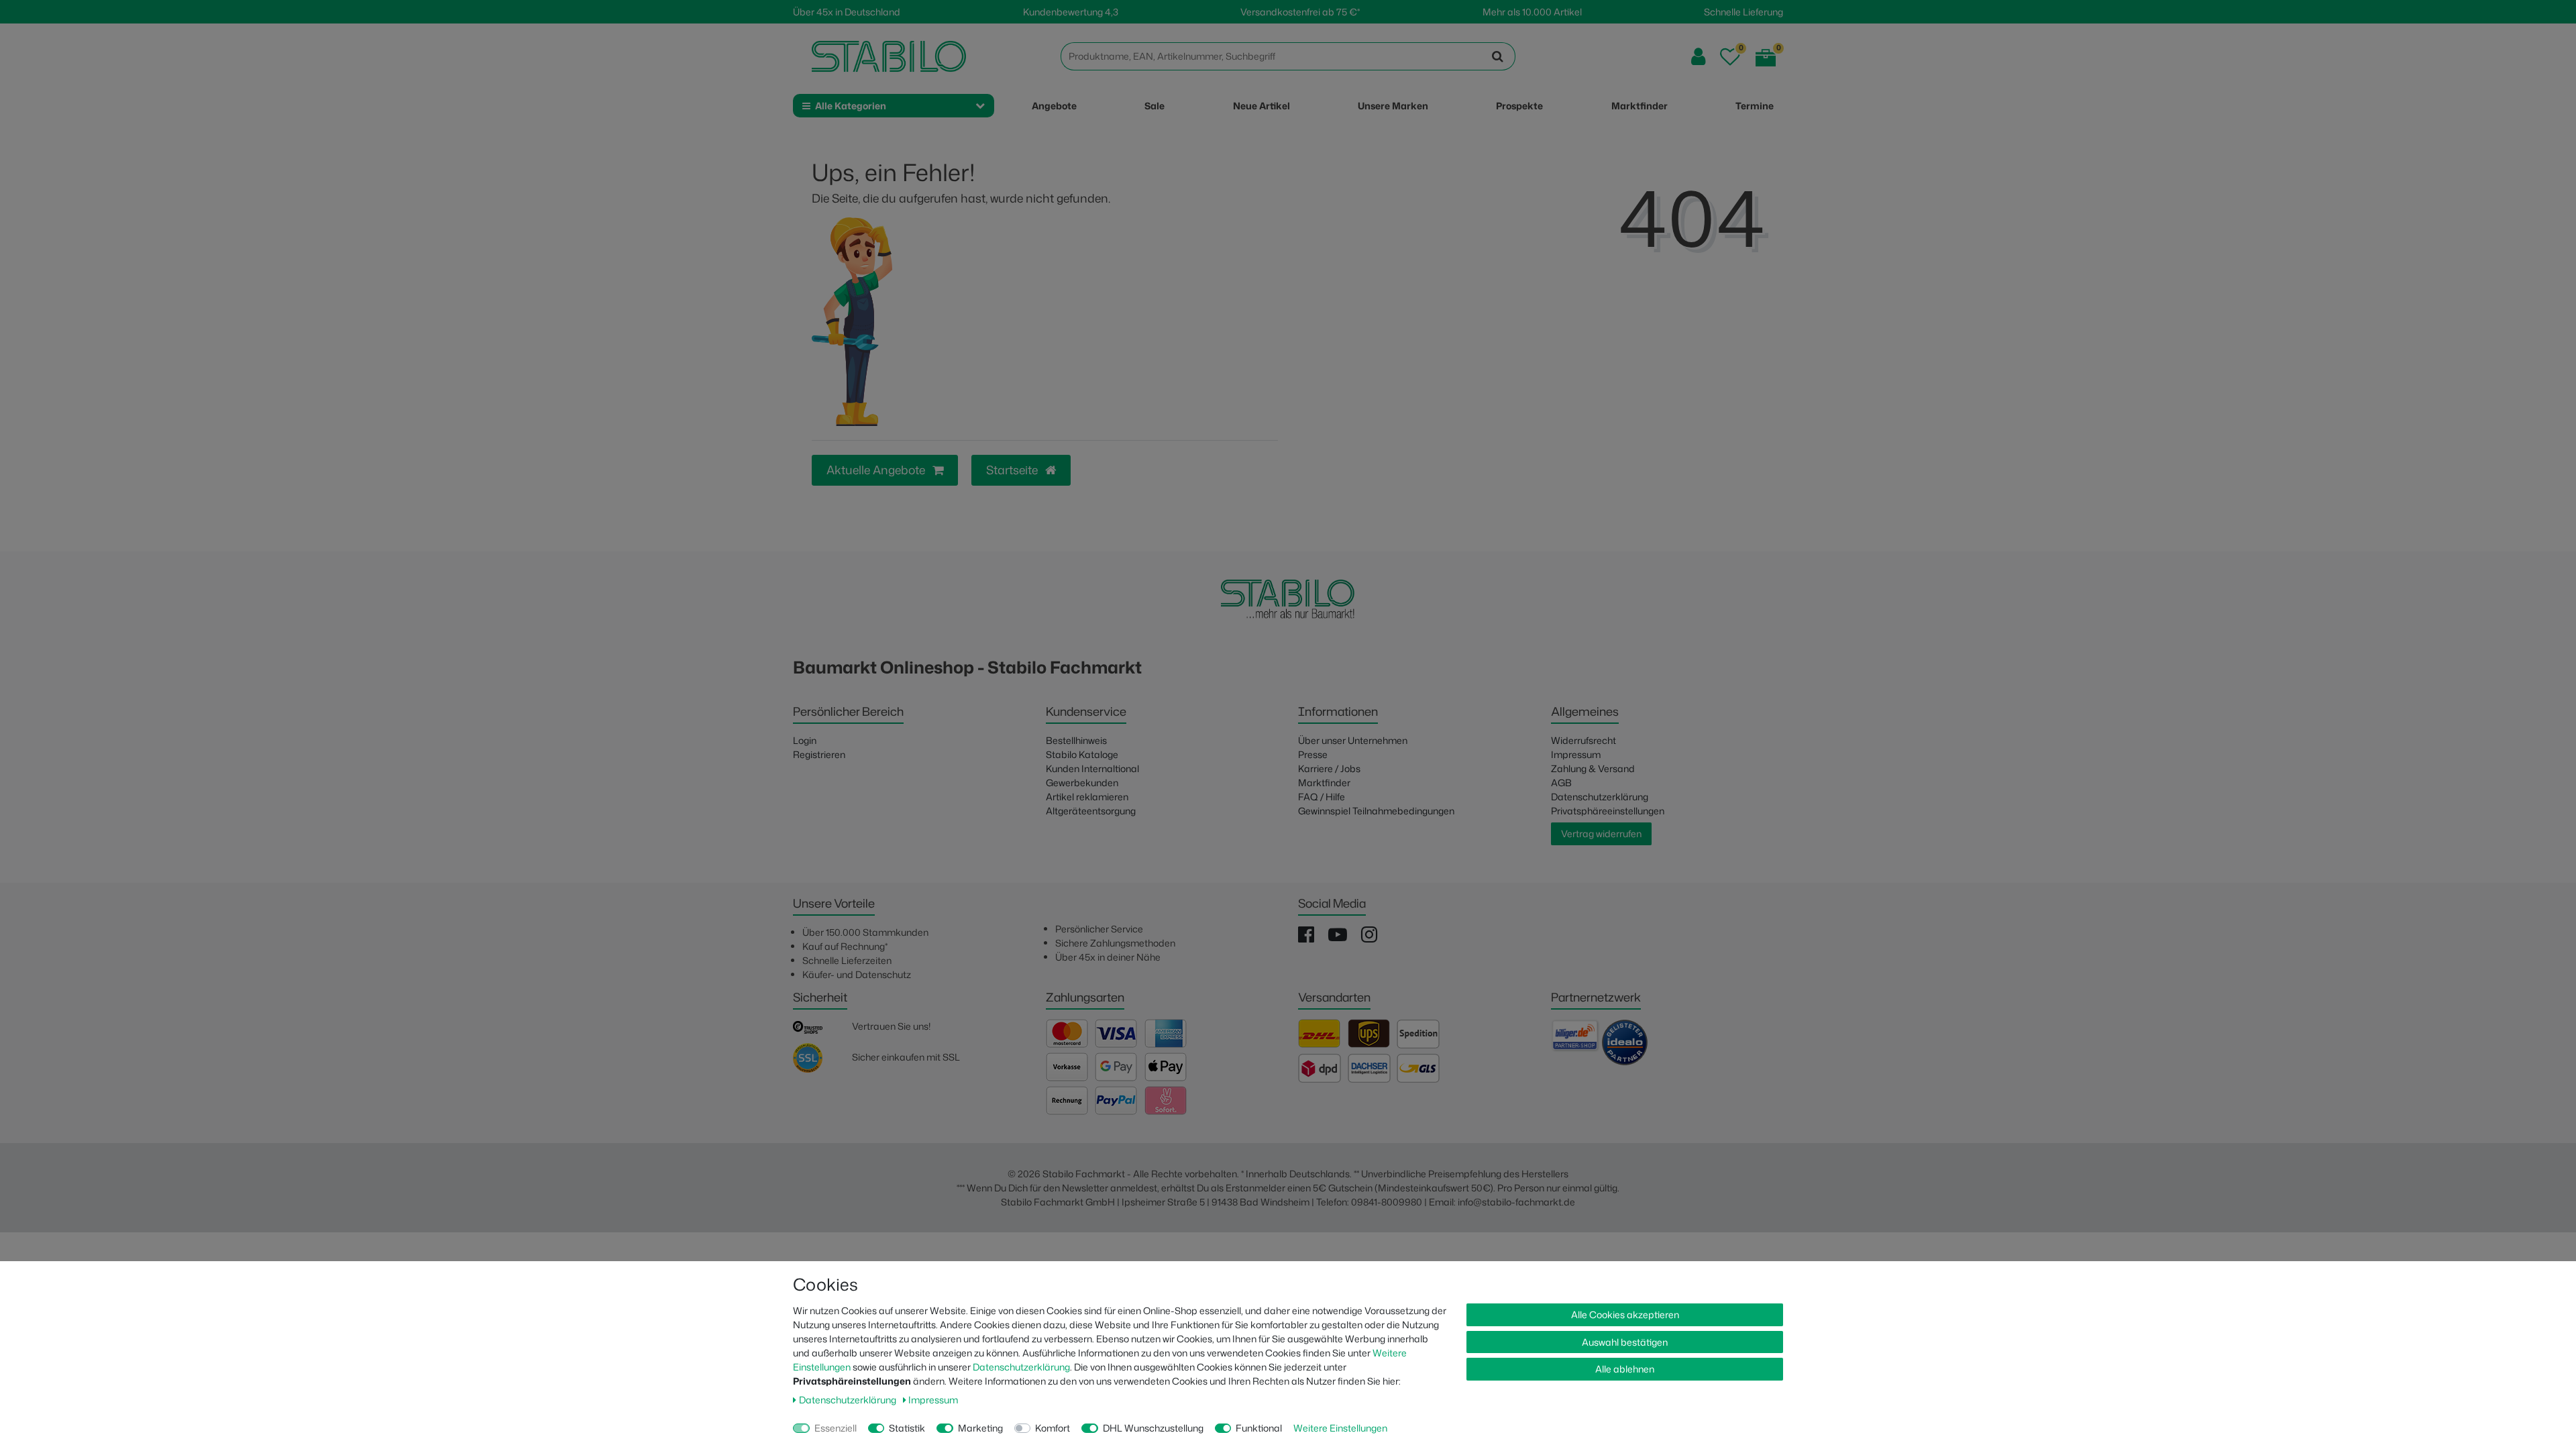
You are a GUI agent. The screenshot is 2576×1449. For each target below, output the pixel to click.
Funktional (1259, 1428)
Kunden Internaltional (1092, 768)
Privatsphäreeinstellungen (1608, 811)
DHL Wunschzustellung (1153, 1428)
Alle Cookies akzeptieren (1625, 1314)
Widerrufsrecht (1584, 740)
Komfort (1053, 1428)
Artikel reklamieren (1087, 797)
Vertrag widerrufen (1601, 834)
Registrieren (819, 754)
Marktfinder (1324, 783)
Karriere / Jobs (1329, 768)
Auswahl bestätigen (1625, 1342)
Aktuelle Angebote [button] (877, 470)
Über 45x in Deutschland (847, 12)
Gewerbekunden (1082, 783)
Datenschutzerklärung (1600, 797)
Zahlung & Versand (1593, 768)
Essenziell (836, 1428)
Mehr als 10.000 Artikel (1532, 12)
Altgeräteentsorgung (1091, 811)
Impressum (1576, 754)
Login (805, 740)
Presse (1313, 754)
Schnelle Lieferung (1743, 12)
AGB (1561, 783)
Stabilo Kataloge (1082, 754)
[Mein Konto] (1698, 57)
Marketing (980, 1428)
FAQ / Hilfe (1322, 797)
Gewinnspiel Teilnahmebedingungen (1376, 811)
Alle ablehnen (1625, 1369)
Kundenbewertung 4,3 (1071, 12)
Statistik (907, 1428)
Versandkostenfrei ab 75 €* (1300, 12)
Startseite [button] (1013, 470)
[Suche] (1498, 56)
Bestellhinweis (1076, 740)
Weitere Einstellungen (1340, 1428)
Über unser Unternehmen (1353, 740)
